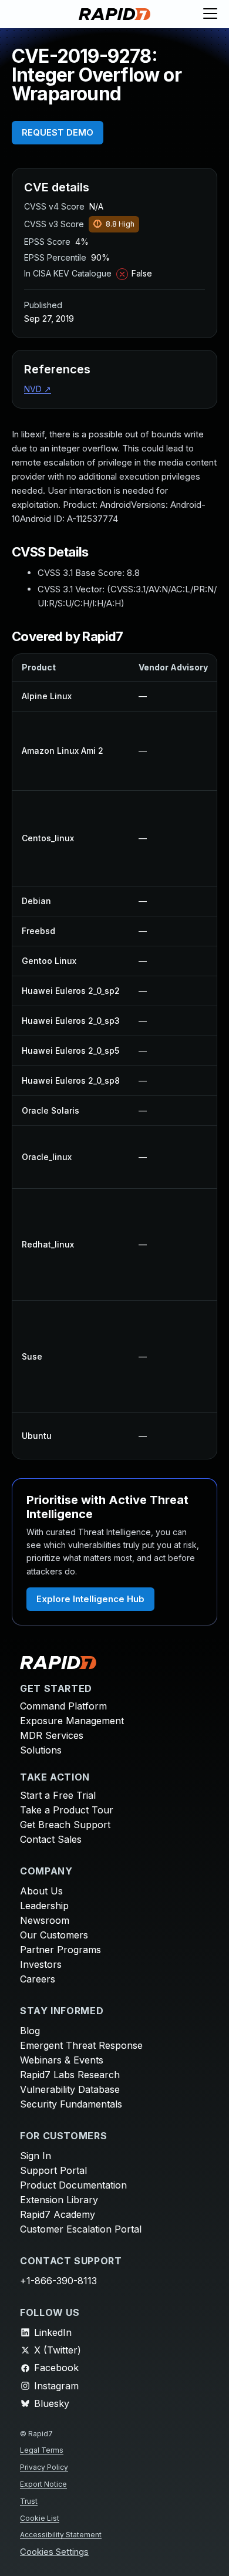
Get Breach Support (65, 1825)
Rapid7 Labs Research (70, 2075)
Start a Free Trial (58, 1795)
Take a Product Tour (67, 1810)
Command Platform (63, 1706)
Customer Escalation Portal (81, 2229)
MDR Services (52, 1735)
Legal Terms (42, 2450)
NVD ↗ (38, 389)
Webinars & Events (62, 2060)
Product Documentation (73, 2185)
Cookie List (40, 2518)
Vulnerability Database (70, 2089)
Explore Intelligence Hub (90, 1599)
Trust (29, 2501)
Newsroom (45, 1920)
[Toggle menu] (210, 14)
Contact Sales (51, 1839)
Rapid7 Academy (58, 2214)
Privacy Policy (44, 2467)
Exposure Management (72, 1721)
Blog (30, 2031)
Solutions (41, 1750)
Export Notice (43, 2484)
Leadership (44, 1906)
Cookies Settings (54, 2552)
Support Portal (53, 2170)
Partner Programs (60, 1950)
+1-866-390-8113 (58, 2281)
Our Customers (54, 1935)
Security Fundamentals (71, 2104)
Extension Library (59, 2200)
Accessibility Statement (61, 2535)
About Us (41, 1891)
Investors (41, 1964)
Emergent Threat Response (81, 2045)
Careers (38, 1979)
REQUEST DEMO (58, 132)
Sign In (36, 2156)
